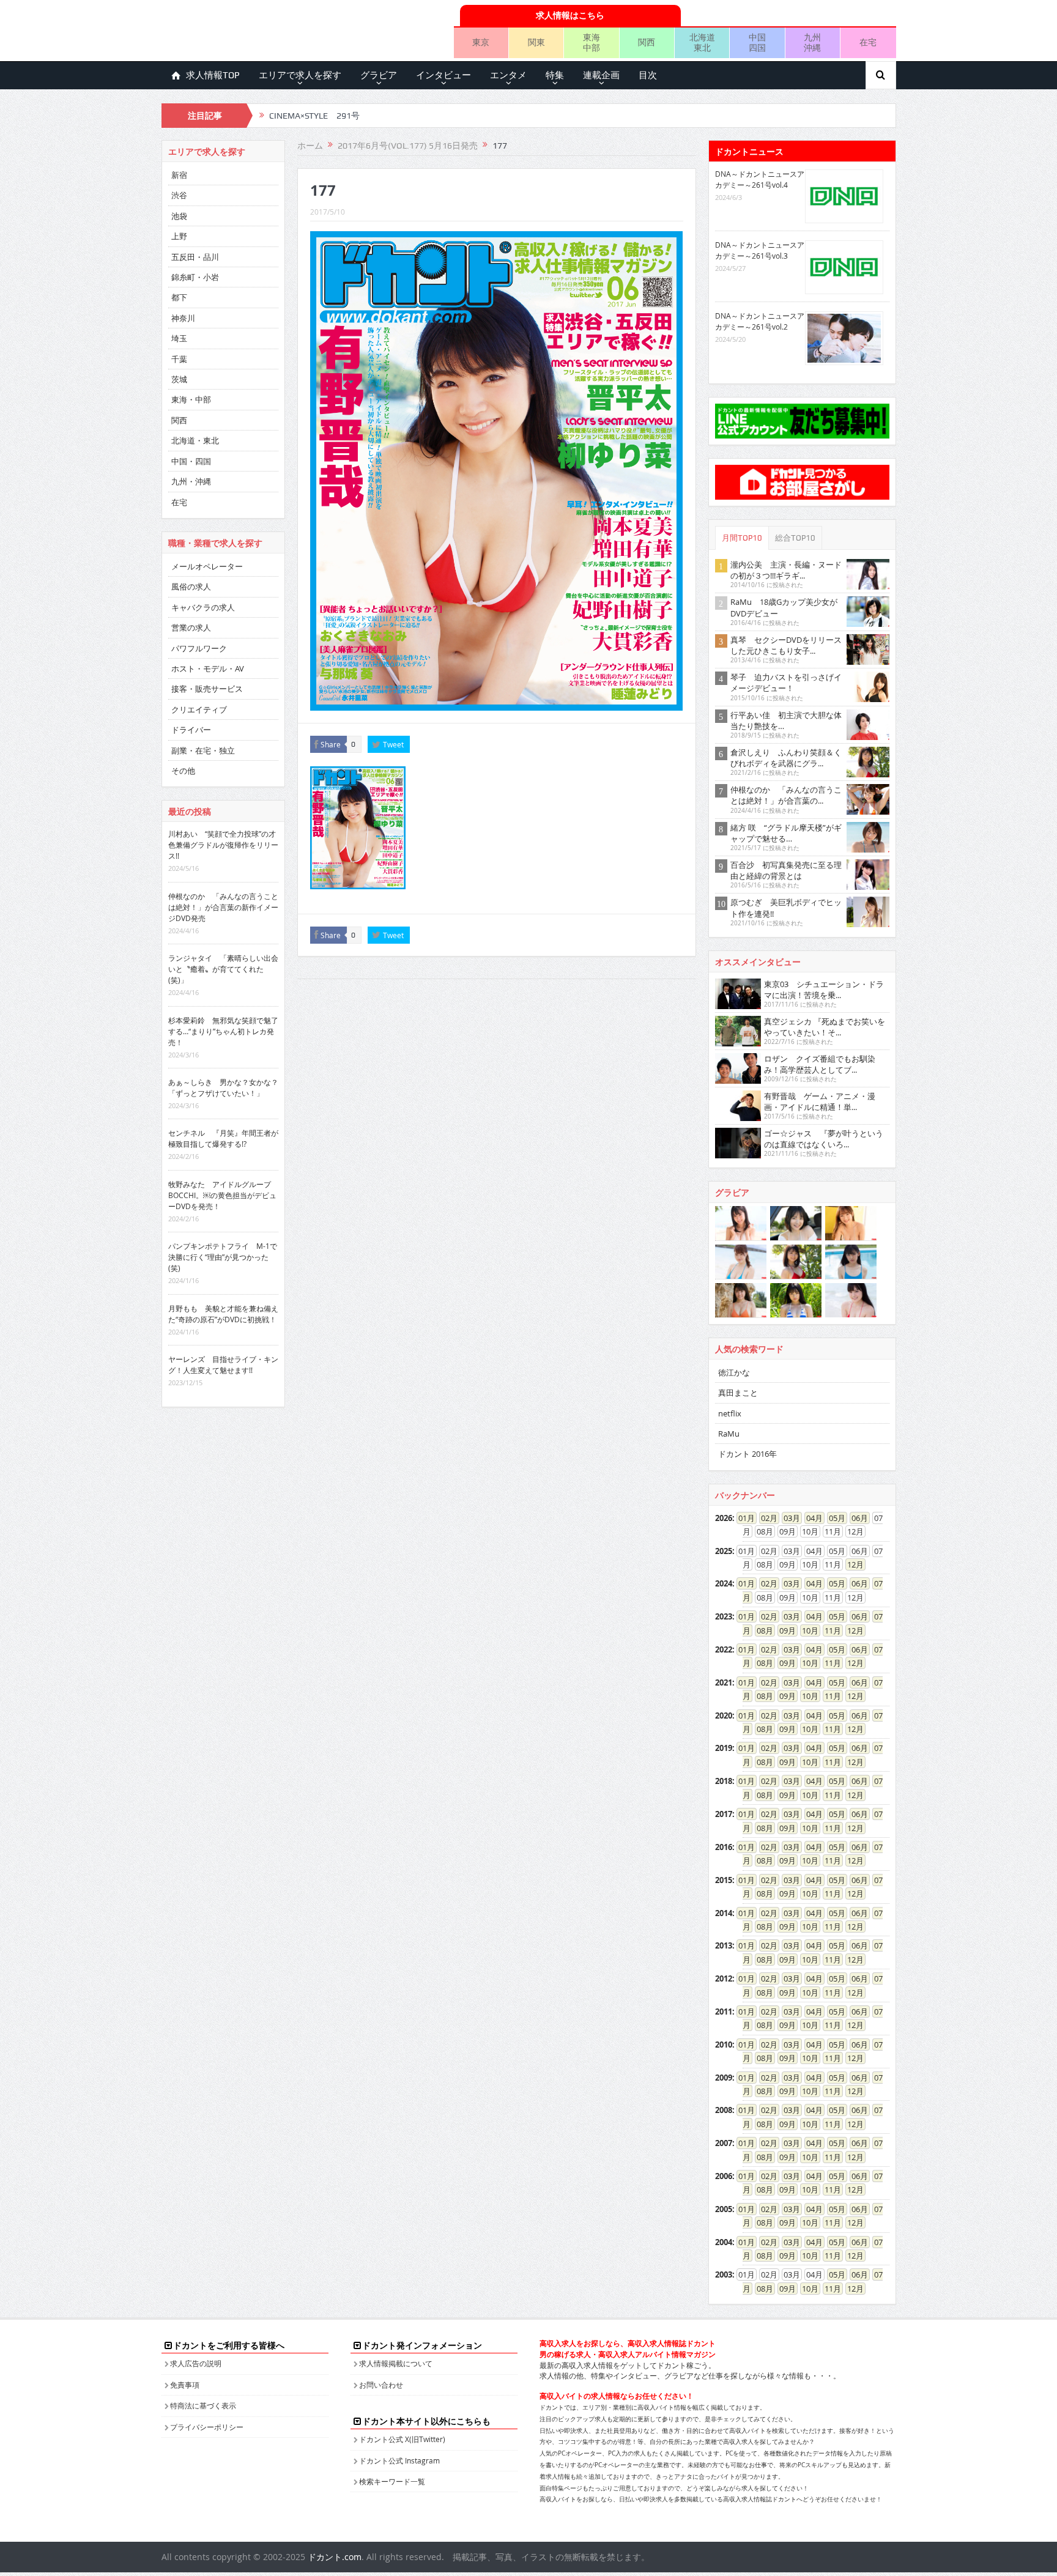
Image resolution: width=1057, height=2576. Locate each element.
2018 (724, 1781)
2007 (724, 2143)
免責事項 (185, 2385)
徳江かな (734, 1372)
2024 (724, 1583)
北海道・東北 (195, 440)
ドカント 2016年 (747, 1454)
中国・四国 (191, 461)
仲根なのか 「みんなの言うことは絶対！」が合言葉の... (786, 795)
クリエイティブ (199, 709)
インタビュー (443, 75)
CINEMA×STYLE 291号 (314, 116)
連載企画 (601, 75)
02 (765, 1518)
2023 (724, 1616)
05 (833, 1518)
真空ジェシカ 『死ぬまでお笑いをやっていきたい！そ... (825, 1027)
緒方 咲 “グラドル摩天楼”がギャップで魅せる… (786, 833)
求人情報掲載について (396, 2363)
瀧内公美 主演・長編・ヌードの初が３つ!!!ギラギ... (786, 570)
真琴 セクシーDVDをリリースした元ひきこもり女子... (786, 645)
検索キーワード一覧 (392, 2481)
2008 (724, 2110)
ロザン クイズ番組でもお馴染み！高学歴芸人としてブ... (820, 1064)
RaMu (729, 1434)
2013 (724, 1945)
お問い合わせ (381, 2385)
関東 (536, 42)
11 (829, 1630)
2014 (724, 1913)
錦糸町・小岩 (195, 277)
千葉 (179, 359)
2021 (724, 1682)
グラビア (379, 75)
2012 (724, 1978)
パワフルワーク (199, 648)
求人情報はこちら (570, 15)
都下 (179, 297)
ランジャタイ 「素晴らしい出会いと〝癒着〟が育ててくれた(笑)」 (223, 969)
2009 (724, 2078)
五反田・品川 (195, 257)
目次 (648, 75)
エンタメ (508, 75)
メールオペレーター (207, 566)
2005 (724, 2209)
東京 (481, 42)
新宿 (179, 175)
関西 (647, 42)
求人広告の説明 (196, 2363)
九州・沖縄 (191, 481)
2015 (724, 1880)
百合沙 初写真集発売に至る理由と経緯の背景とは (786, 870)
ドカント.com (335, 2557)
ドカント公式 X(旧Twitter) (402, 2439)
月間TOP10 (742, 538)
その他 (183, 771)
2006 (724, 2176)
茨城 (179, 379)
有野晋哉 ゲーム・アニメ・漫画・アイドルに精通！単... (820, 1101)
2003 (724, 2274)
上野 (179, 236)
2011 (724, 2012)
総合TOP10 (795, 538)
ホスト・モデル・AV (208, 668)
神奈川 (183, 318)
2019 (724, 1748)
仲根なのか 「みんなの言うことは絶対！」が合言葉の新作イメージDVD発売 (223, 907)
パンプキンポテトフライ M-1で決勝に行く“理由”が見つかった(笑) (223, 1257)
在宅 (868, 42)
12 (851, 1564)
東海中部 (592, 42)
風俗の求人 (191, 587)
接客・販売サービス (207, 689)
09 (784, 1630)
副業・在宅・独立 (203, 750)
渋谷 (179, 195)
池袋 (179, 216)
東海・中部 (191, 399)
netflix (730, 1413)
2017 (724, 1814)
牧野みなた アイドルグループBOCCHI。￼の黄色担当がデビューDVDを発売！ (222, 1195)
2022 (724, 1649)
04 (810, 1518)
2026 (724, 1518)
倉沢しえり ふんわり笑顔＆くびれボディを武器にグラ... (786, 758)
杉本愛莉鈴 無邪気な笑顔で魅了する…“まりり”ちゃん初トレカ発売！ (223, 1031)
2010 (724, 2045)
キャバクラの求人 (203, 607)
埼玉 (179, 338)
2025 (724, 1551)
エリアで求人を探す (300, 75)
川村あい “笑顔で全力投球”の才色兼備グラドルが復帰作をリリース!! (223, 845)
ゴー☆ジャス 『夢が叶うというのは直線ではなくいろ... (824, 1139)
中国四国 (757, 42)
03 (788, 1518)
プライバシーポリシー (207, 2427)
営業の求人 (191, 627)
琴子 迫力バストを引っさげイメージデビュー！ (786, 683)
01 (743, 1518)
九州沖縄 (812, 42)
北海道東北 (702, 42)
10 (806, 1630)
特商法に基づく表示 (203, 2405)
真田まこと (738, 1393)
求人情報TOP (213, 75)
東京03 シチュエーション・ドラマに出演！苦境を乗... (824, 990)
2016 (724, 1847)
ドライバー (191, 730)
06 (856, 1518)
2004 (724, 2242)
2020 (724, 1715)
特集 (555, 75)
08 (761, 1630)
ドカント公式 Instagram (399, 2460)
